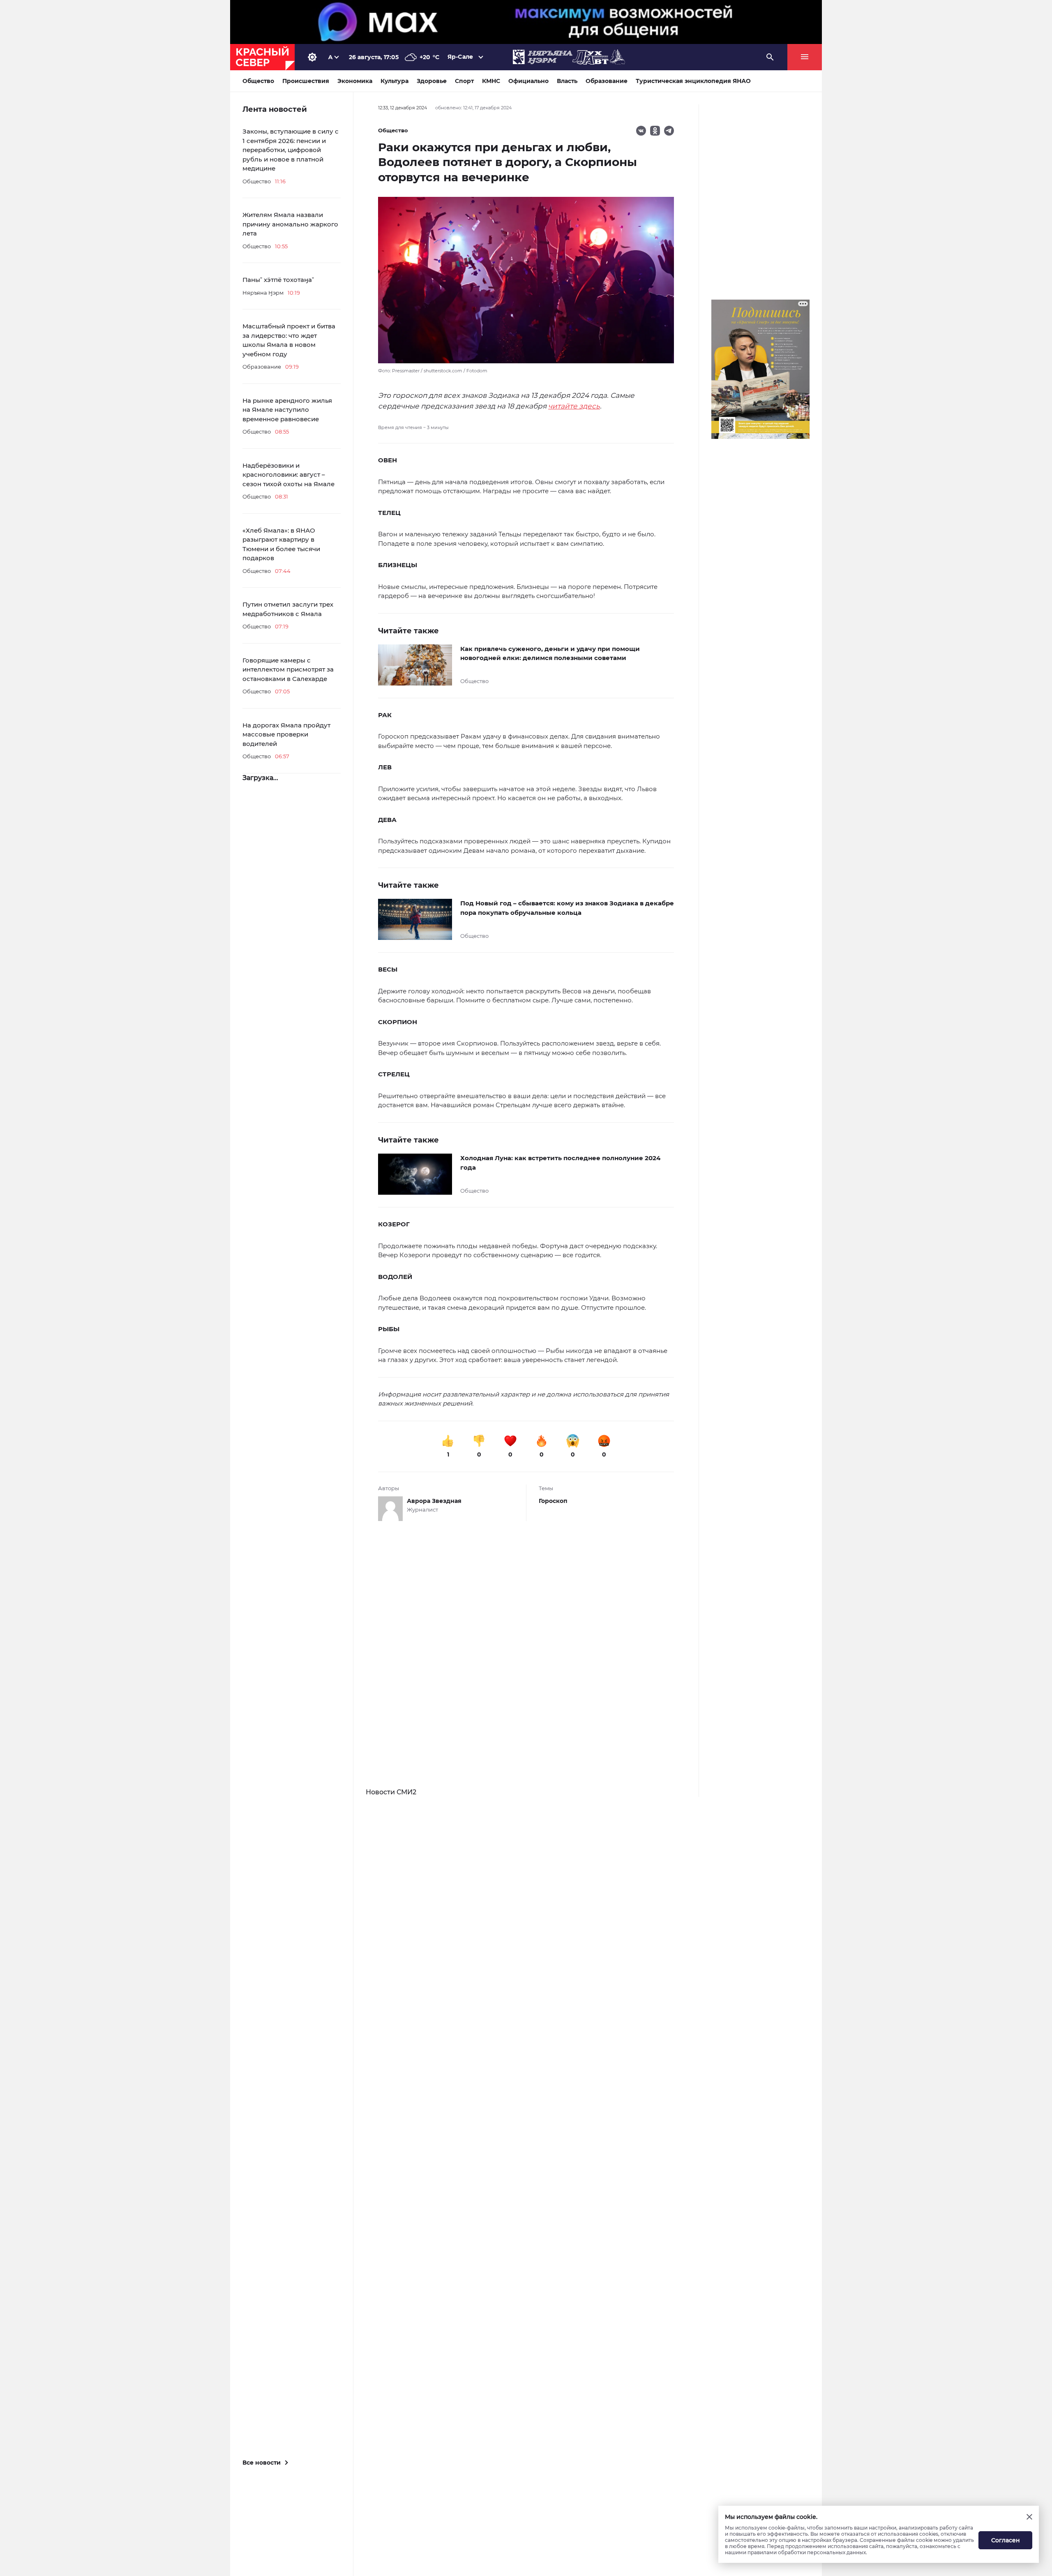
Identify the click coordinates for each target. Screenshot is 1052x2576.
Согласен (1006, 2540)
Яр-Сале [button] (460, 57)
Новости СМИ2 (391, 1792)
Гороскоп (553, 1501)
